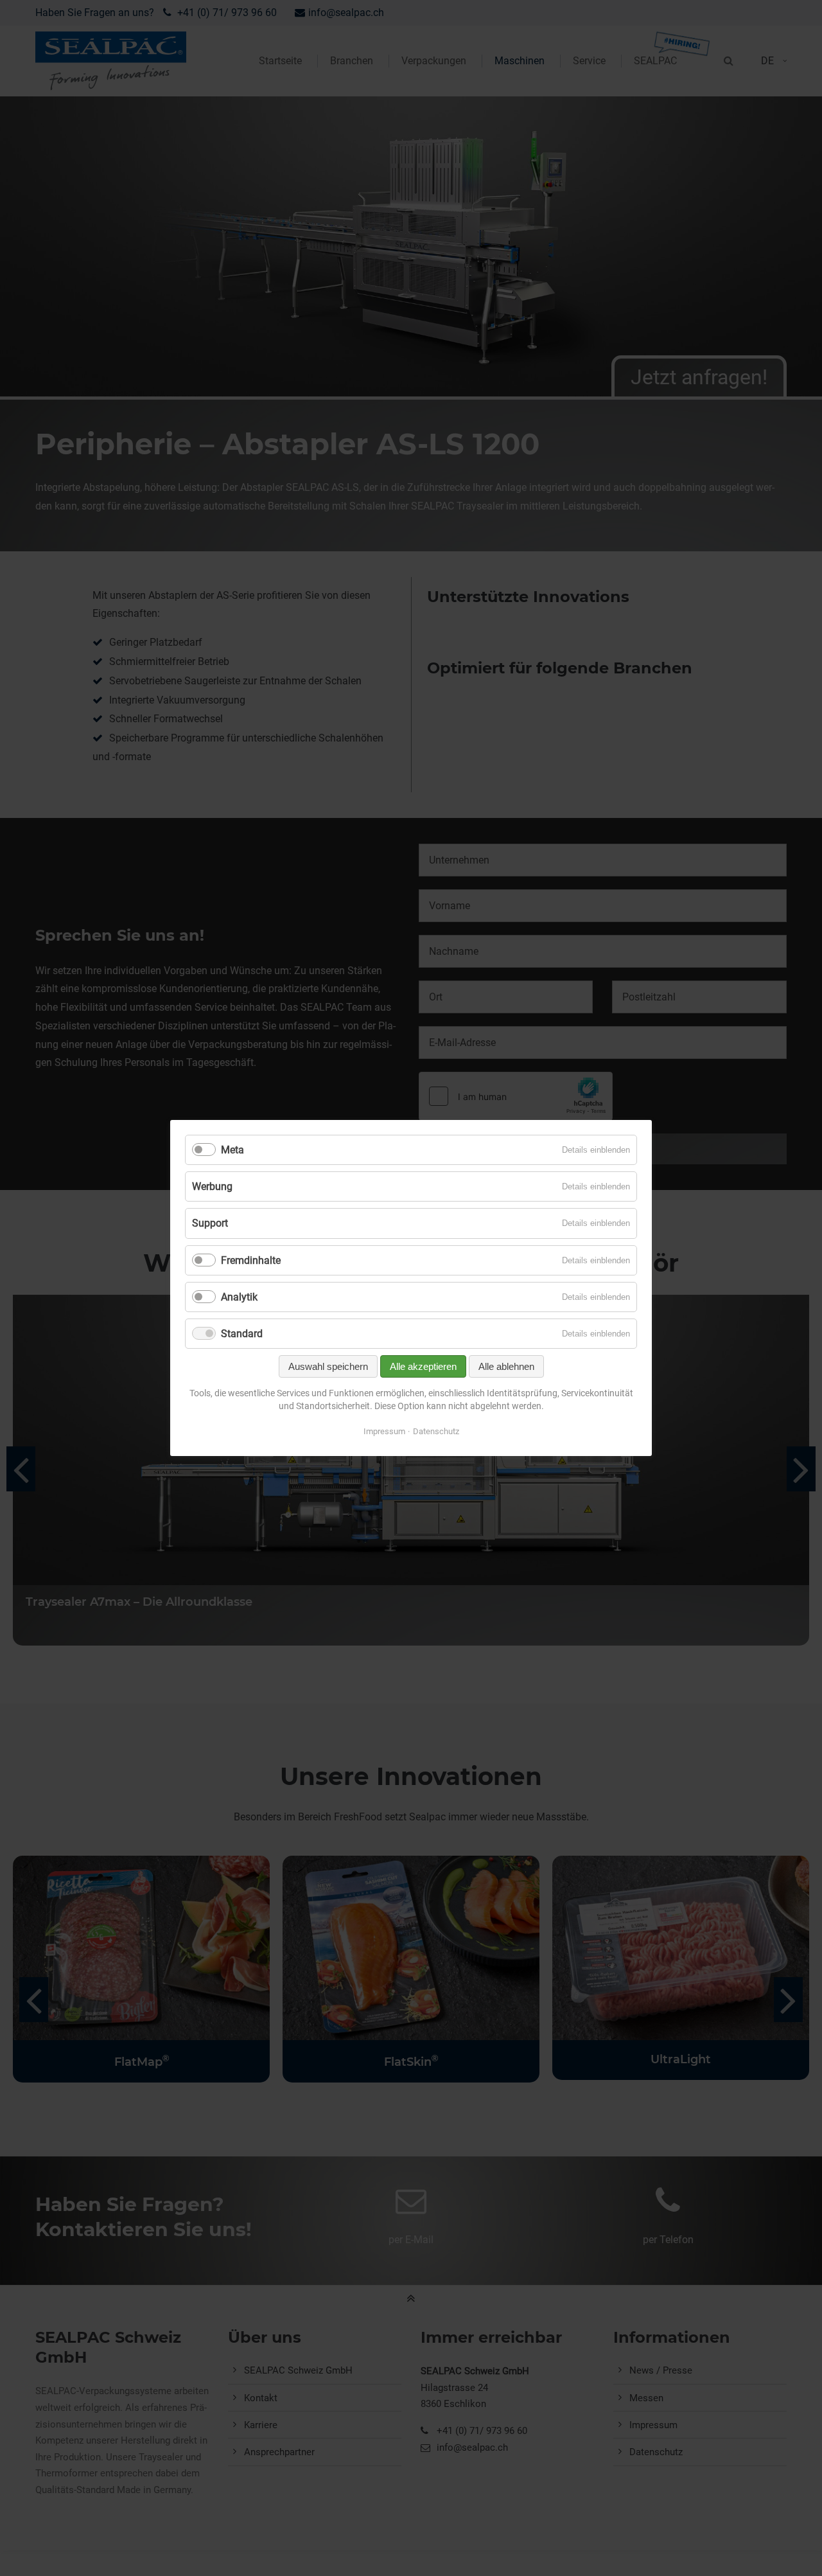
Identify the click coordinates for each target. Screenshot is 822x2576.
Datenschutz (436, 1431)
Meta (232, 1150)
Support (210, 1223)
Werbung (212, 1186)
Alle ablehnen (506, 1366)
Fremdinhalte (251, 1260)
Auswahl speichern (328, 1366)
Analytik (239, 1297)
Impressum (384, 1431)
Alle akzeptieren (423, 1366)
